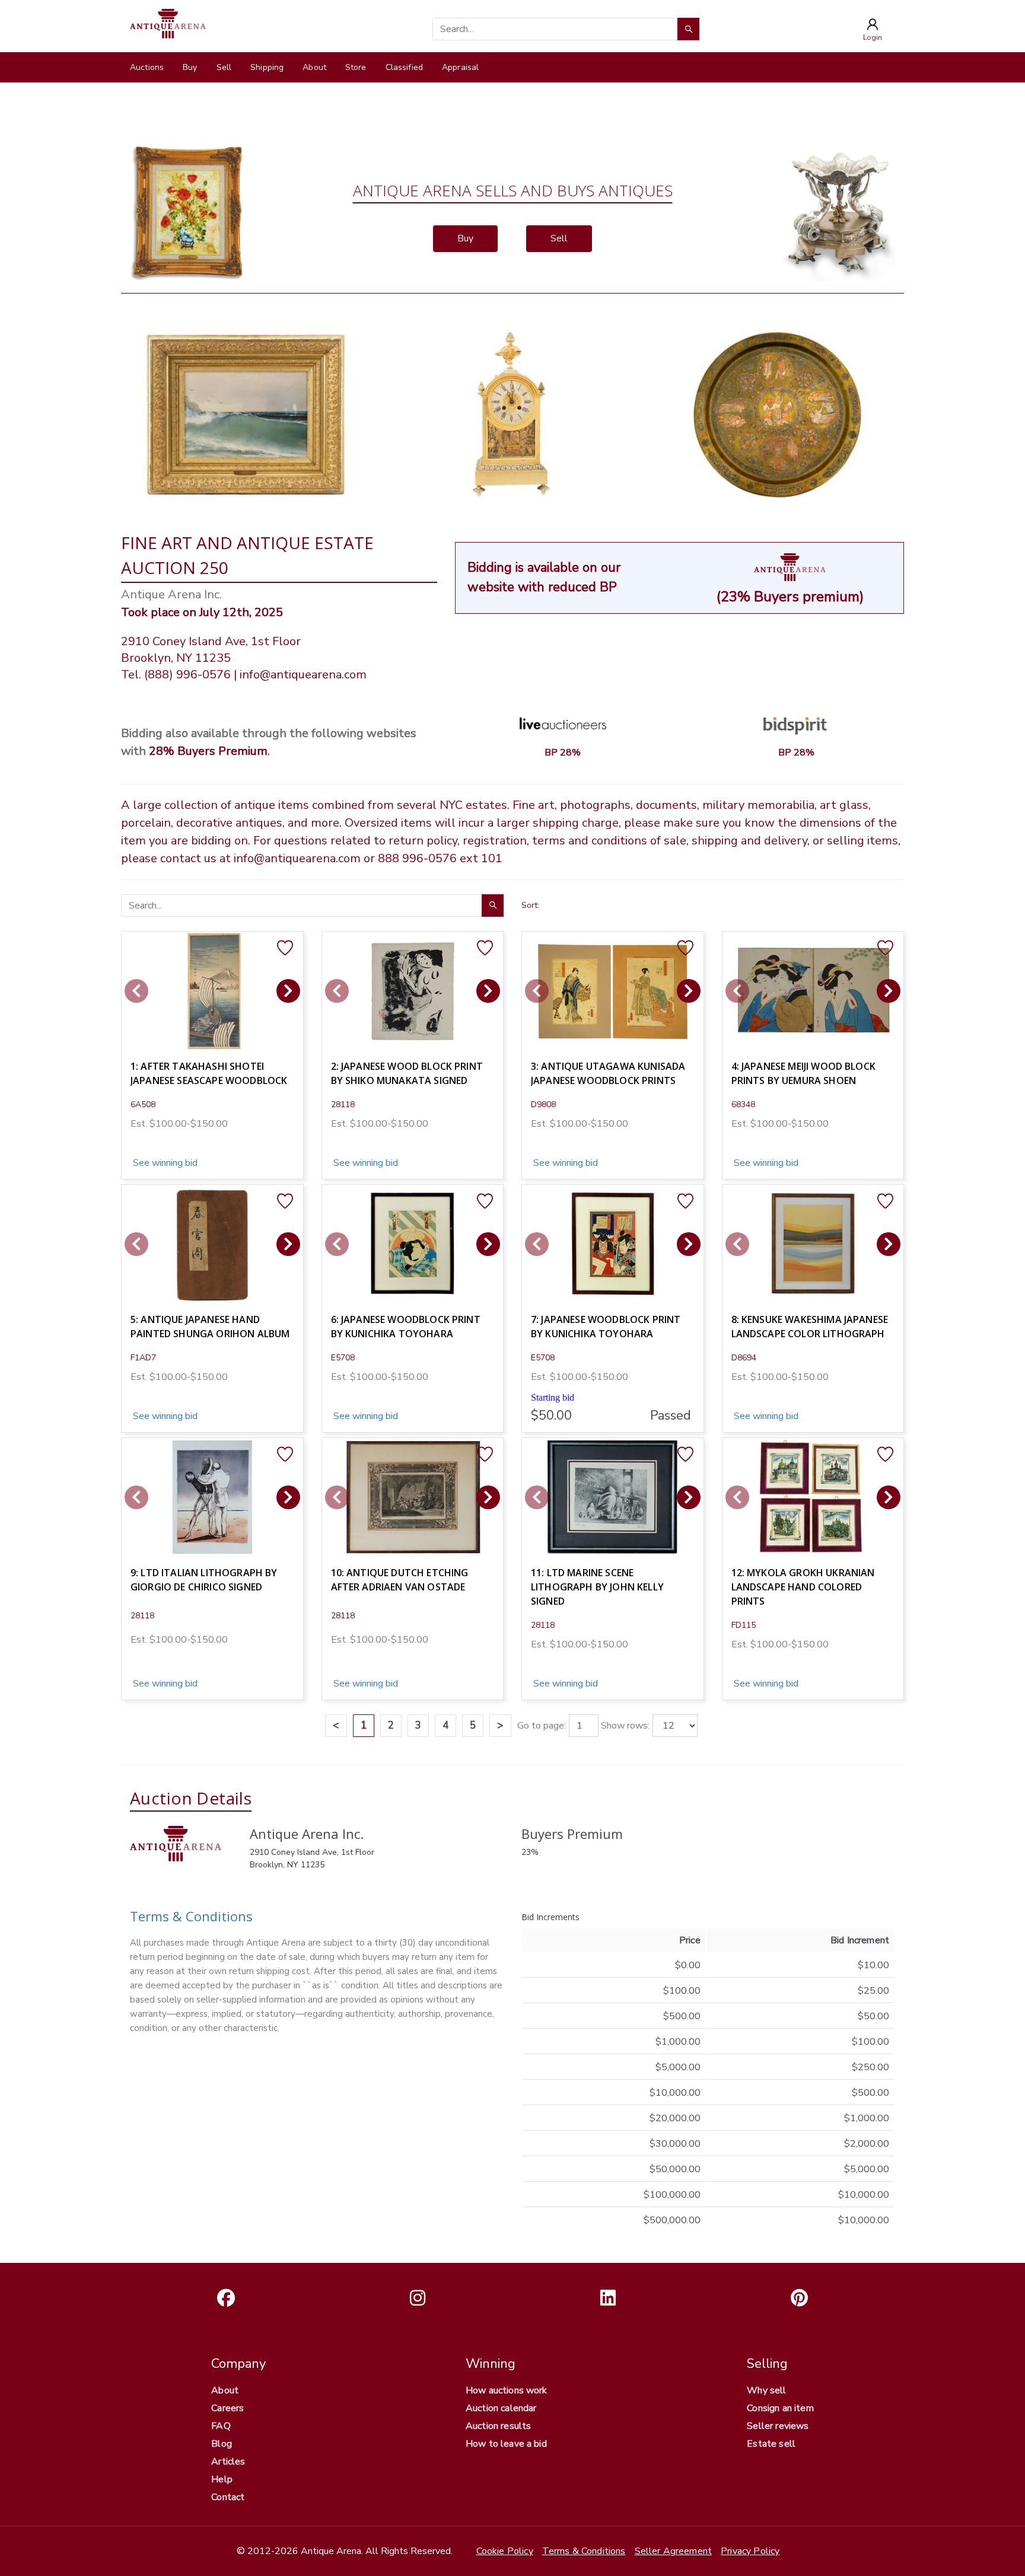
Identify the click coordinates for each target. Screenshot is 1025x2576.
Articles (228, 2462)
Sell (224, 67)
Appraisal (460, 67)
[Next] (288, 991)
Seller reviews (778, 2426)
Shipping (267, 67)
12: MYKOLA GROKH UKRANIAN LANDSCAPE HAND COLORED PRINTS (803, 1587)
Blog (222, 2444)
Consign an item (780, 2408)
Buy (190, 67)
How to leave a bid (506, 2444)
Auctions (147, 67)
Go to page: (542, 1726)
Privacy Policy (750, 2551)
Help (222, 2479)
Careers (227, 2408)
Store (356, 67)
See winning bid (164, 1163)
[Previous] (136, 991)
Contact (228, 2497)
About (314, 67)
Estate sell (771, 2444)
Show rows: (625, 1726)
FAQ (221, 2426)
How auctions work (507, 2390)
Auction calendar (501, 2408)
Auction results (498, 2426)
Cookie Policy (505, 2551)
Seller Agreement (674, 2551)
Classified (404, 67)
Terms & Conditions (191, 1916)
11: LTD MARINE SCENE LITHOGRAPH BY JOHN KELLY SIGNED (597, 1587)
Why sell (766, 2390)
